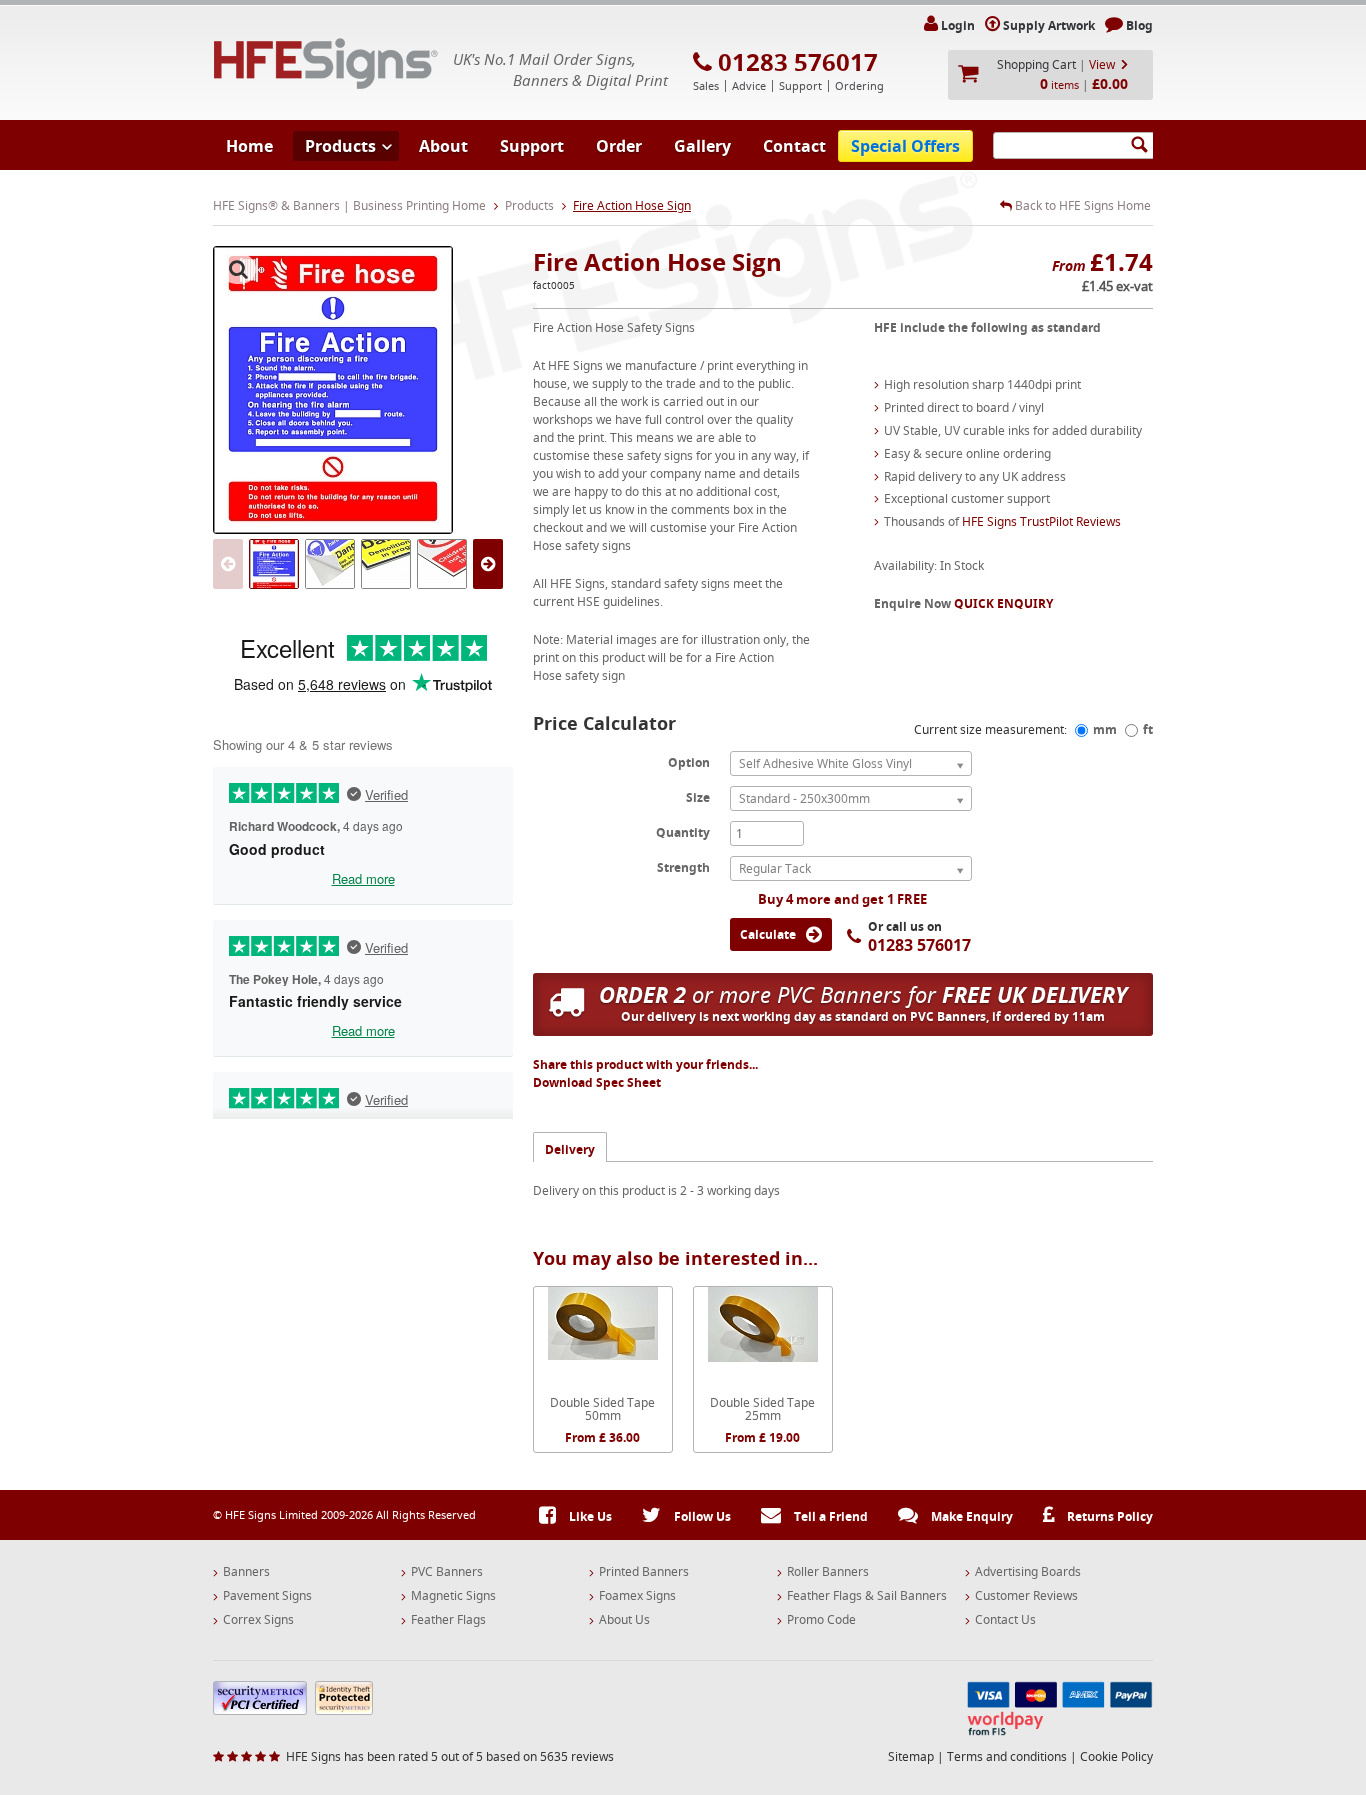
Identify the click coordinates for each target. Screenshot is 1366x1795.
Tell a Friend (829, 1516)
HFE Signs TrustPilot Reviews (1041, 521)
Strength (683, 867)
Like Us (589, 1516)
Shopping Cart (1036, 64)
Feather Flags (448, 1620)
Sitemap (911, 1756)
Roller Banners (828, 1572)
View (1102, 64)
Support (532, 146)
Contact (794, 146)
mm (1105, 729)
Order (619, 146)
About (443, 146)
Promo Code (821, 1620)
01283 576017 (798, 62)
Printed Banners (644, 1572)
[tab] (570, 1146)
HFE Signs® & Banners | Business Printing (326, 63)
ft (1148, 729)
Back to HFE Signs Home (1081, 206)
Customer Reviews (1026, 1596)
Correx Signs (258, 1620)
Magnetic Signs (453, 1596)
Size (698, 797)
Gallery (702, 146)
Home (249, 146)
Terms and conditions (1007, 1756)
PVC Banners (447, 1572)
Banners (246, 1572)
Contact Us (1005, 1620)
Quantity (683, 832)
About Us (624, 1620)
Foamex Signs (637, 1596)
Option (689, 762)
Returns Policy (1108, 1516)
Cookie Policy (1116, 1756)
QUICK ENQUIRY (1003, 603)
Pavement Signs (267, 1596)
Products (340, 146)
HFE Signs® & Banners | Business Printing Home (349, 205)
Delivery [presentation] (570, 1149)
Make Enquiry (970, 1516)
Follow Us (701, 1516)
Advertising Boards (1028, 1572)
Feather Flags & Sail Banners (867, 1596)
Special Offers (905, 146)
